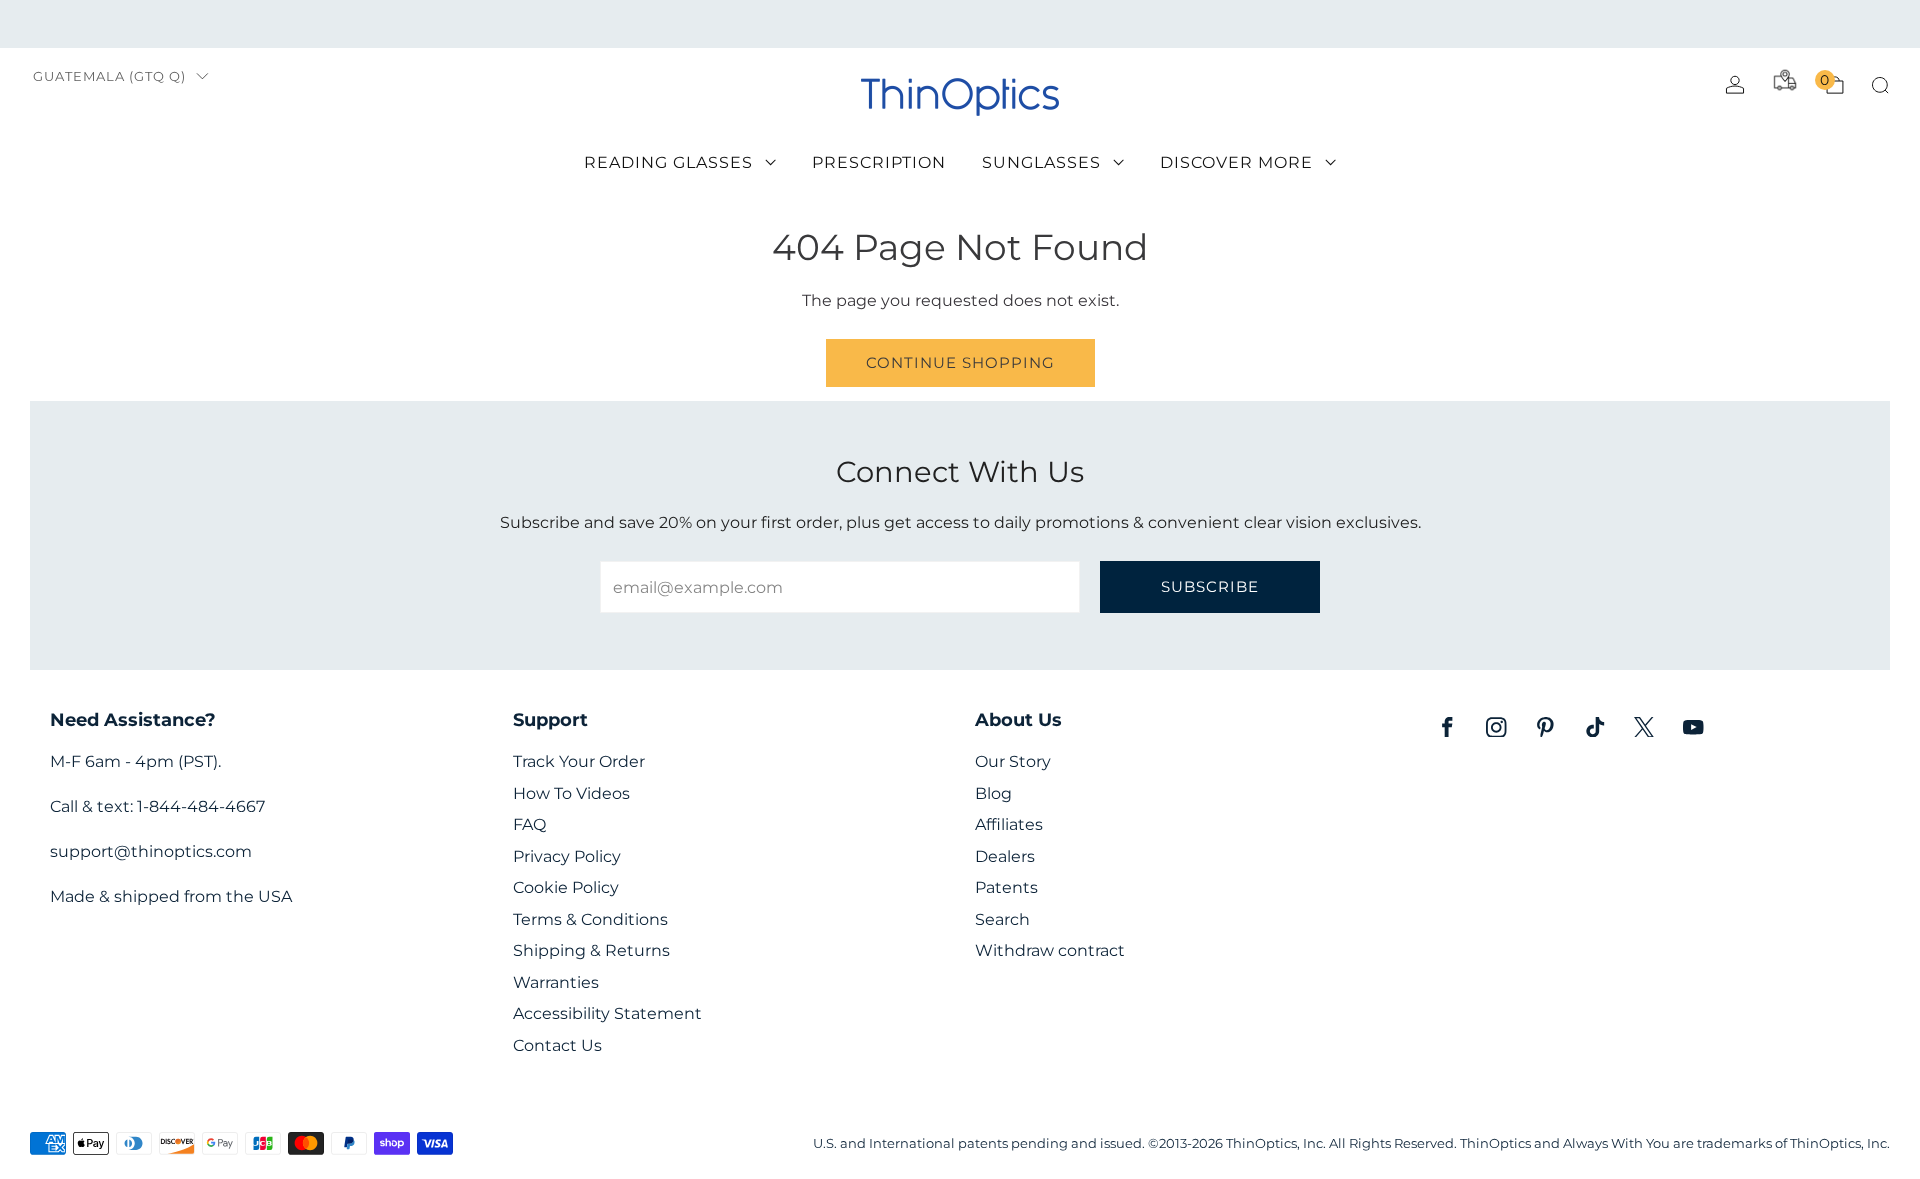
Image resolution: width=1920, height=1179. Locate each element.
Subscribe (1210, 586)
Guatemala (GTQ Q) (109, 76)
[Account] (1735, 85)
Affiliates (1009, 824)
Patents (1006, 887)
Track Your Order (579, 761)
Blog (993, 793)
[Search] (1880, 85)
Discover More (1236, 162)
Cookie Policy (566, 887)
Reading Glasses (668, 162)
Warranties (556, 982)
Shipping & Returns (591, 950)
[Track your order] (1785, 80)
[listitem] (960, 24)
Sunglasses (1041, 162)
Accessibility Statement (607, 1013)
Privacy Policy (567, 856)
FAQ (529, 824)
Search (1002, 919)
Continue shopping (960, 362)
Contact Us (557, 1045)
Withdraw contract (1050, 950)
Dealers (1005, 856)
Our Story (1013, 761)
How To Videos (571, 793)
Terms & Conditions (590, 919)
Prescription (879, 162)
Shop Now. (1225, 23)
